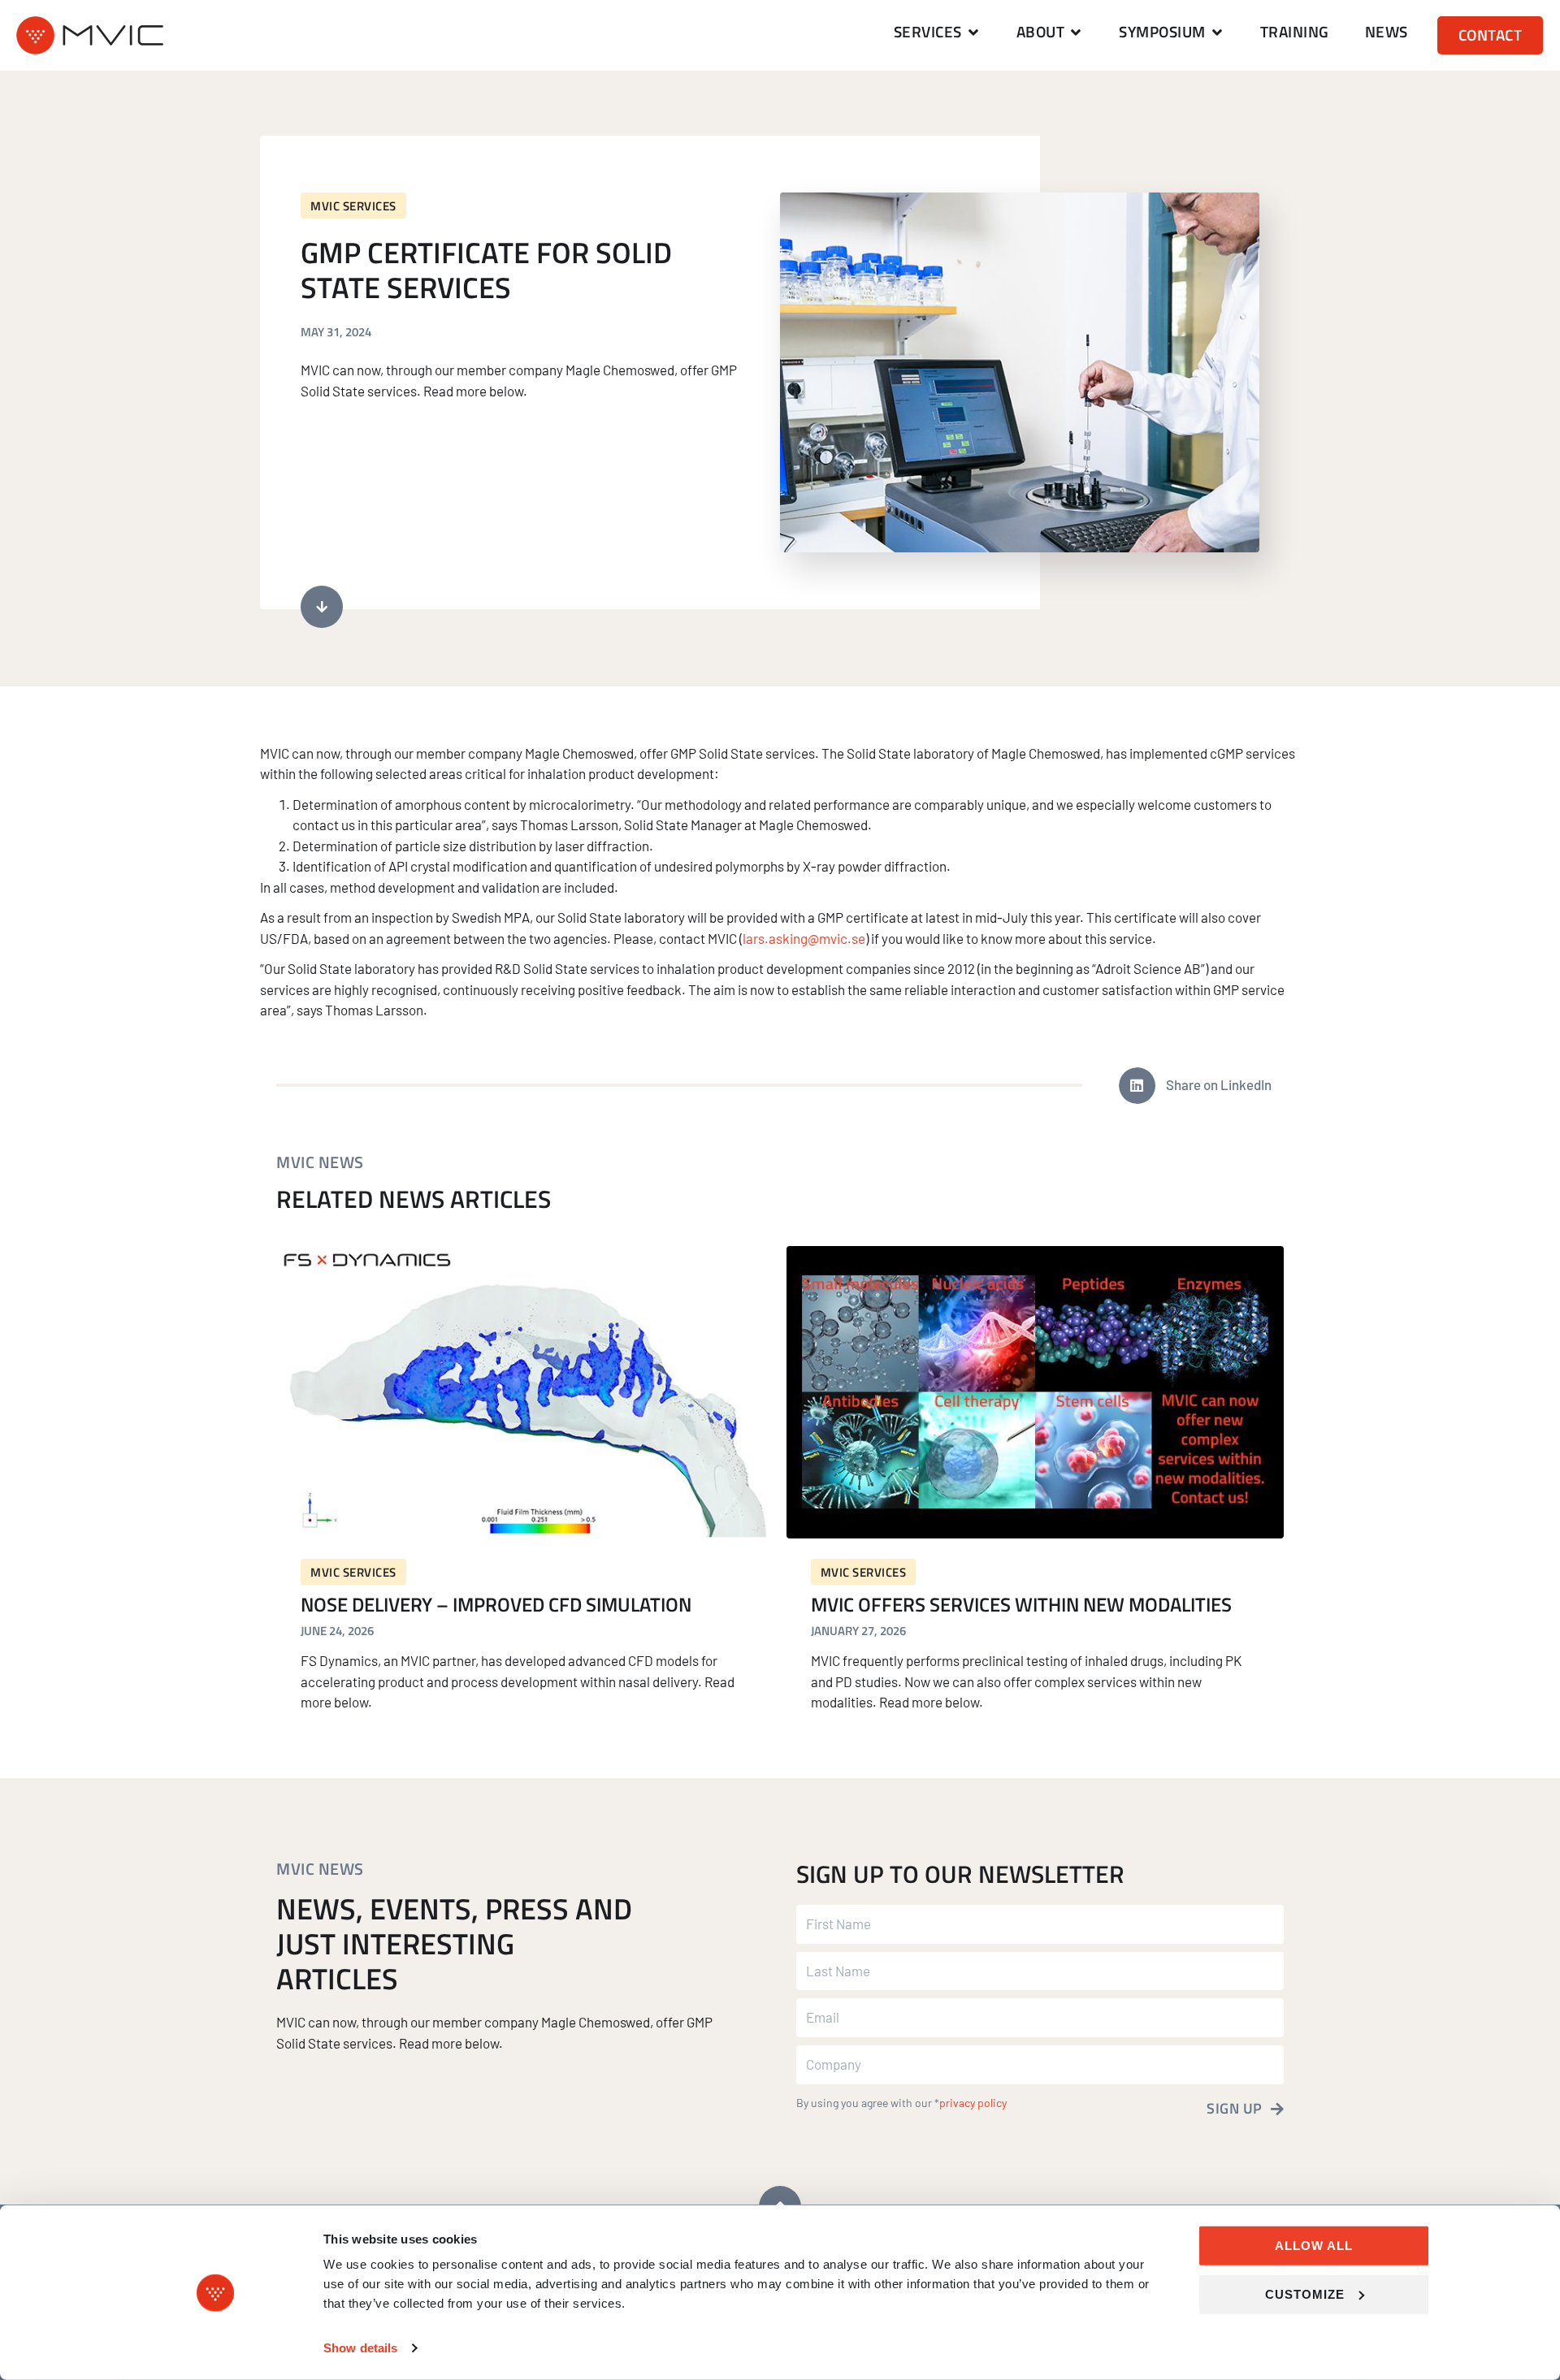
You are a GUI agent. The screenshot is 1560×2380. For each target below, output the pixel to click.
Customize (1305, 2293)
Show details (360, 2348)
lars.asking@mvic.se (804, 938)
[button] (937, 32)
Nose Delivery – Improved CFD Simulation (496, 1604)
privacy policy (973, 2103)
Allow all (1314, 2246)
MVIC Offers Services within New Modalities (1021, 1604)
